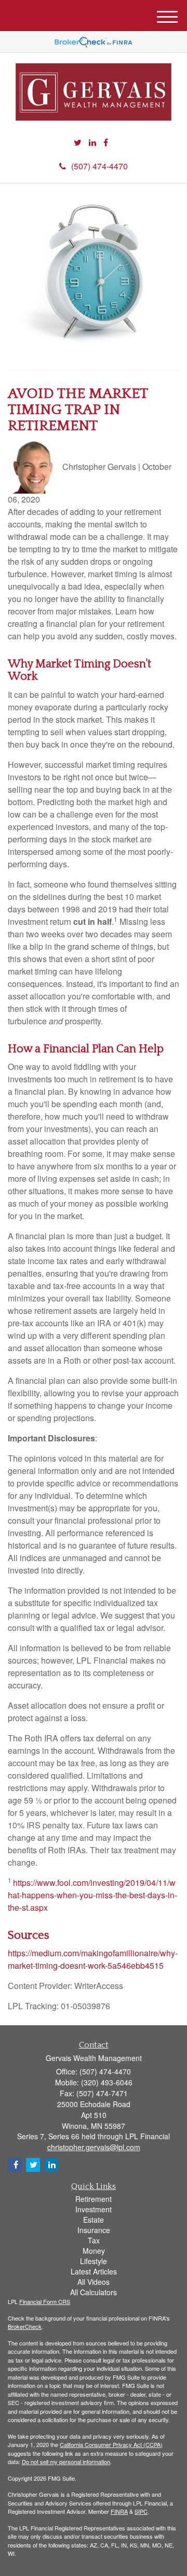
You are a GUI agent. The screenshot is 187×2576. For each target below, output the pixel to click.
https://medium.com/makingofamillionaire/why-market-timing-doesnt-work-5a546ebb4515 (93, 1959)
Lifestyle (94, 2261)
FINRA (119, 2511)
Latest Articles (94, 2271)
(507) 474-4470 (99, 166)
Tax (94, 2240)
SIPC (141, 2511)
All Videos (94, 2282)
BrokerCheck (25, 2326)
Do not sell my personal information (66, 2461)
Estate (94, 2220)
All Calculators (94, 2292)
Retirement (94, 2199)
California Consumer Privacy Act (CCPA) (111, 2444)
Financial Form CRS (45, 2301)
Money (94, 2251)
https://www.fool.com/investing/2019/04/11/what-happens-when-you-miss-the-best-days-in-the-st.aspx (92, 1895)
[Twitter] (78, 143)
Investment (94, 2209)
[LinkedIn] (92, 143)
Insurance (94, 2230)
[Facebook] (106, 143)
